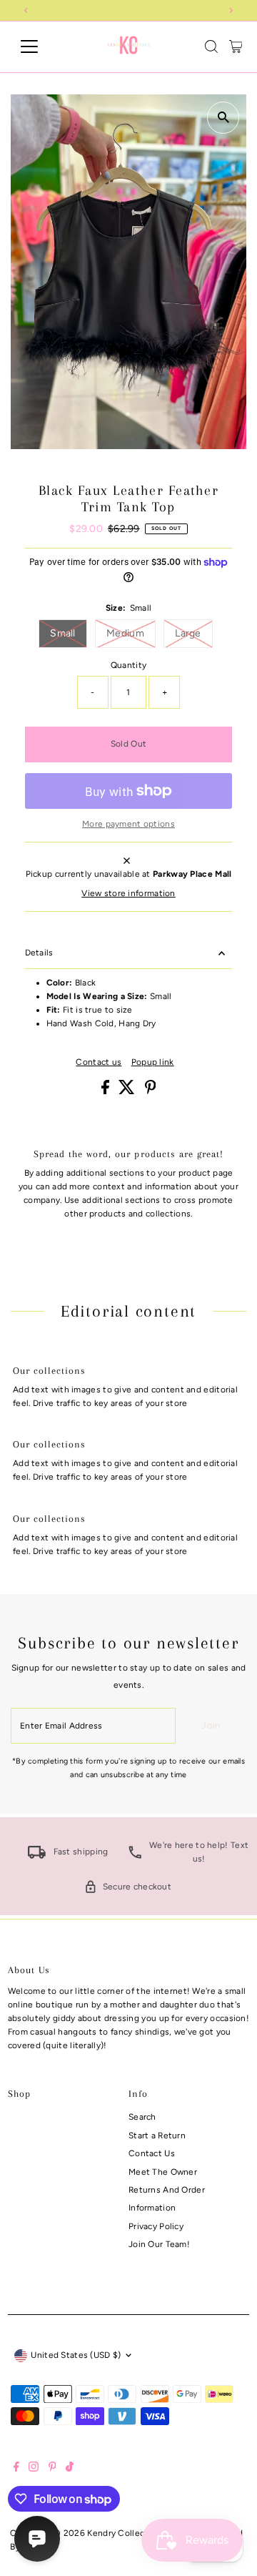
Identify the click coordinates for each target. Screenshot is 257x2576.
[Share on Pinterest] (151, 1091)
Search (142, 2117)
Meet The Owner (163, 2172)
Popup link (153, 1063)
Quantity (128, 665)
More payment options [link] (128, 824)
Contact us (99, 1063)
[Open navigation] (38, 46)
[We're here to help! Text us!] (135, 1856)
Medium (131, 633)
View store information (128, 894)
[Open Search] (211, 46)
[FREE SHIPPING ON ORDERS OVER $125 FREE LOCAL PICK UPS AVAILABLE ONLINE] (129, 10)
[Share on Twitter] (128, 1091)
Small (69, 633)
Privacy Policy (156, 2226)
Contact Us (152, 2153)
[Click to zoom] (223, 118)
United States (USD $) (76, 2355)
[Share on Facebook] (106, 1091)
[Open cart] (236, 46)
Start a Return (157, 2135)
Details (39, 953)
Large (194, 633)
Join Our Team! (159, 2244)
